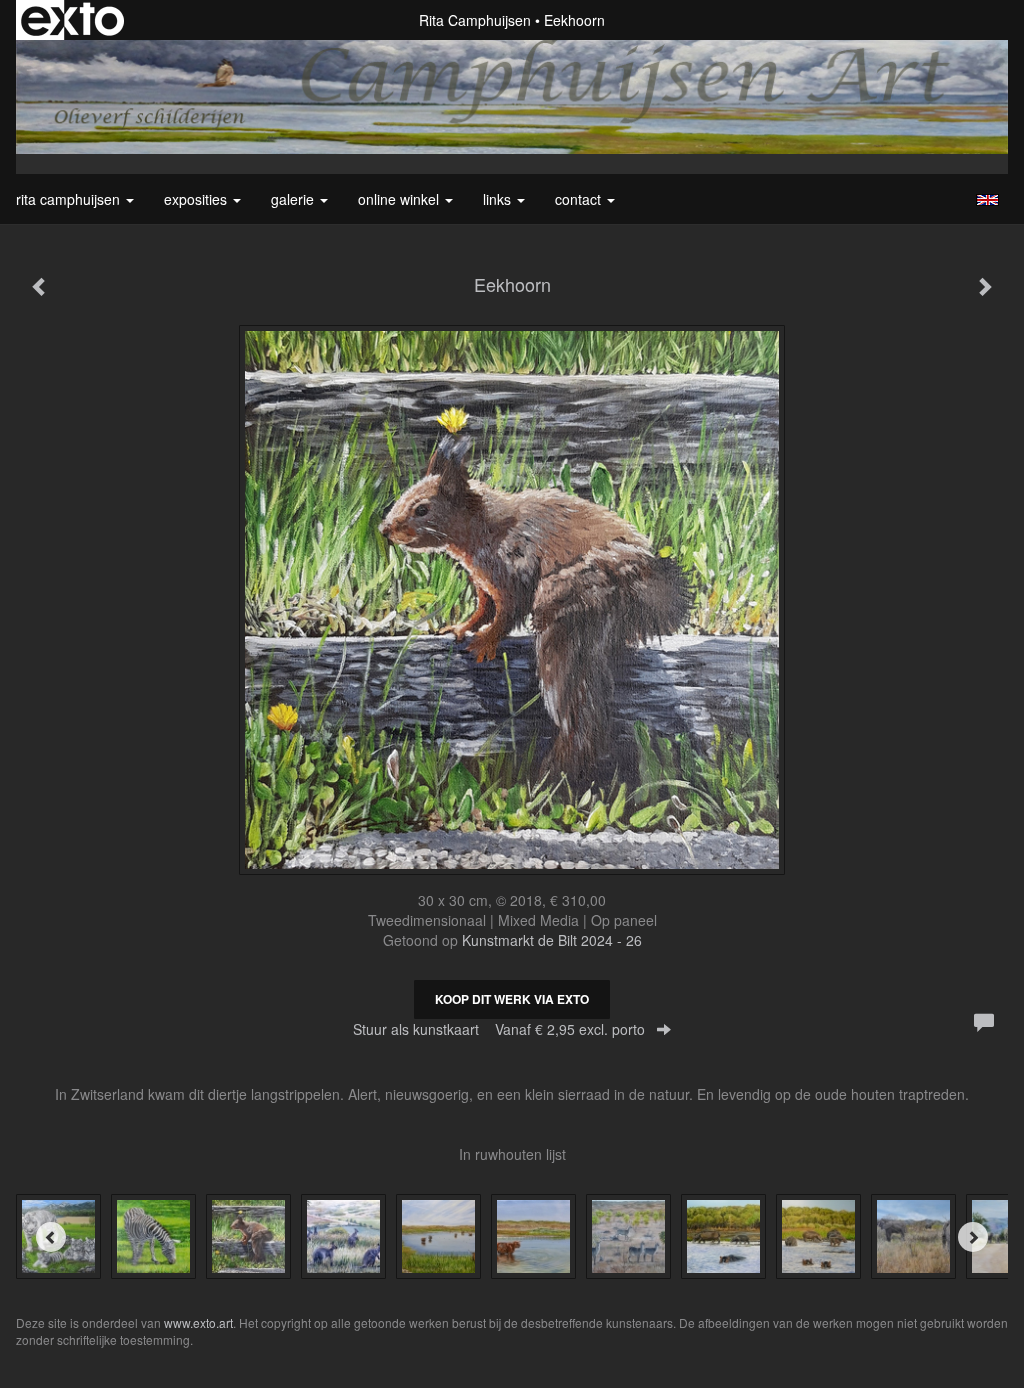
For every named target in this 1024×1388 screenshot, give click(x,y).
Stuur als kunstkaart (499, 1029)
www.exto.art (198, 1322)
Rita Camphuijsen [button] (70, 199)
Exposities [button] (197, 199)
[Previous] (51, 1237)
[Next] (973, 1237)
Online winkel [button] (400, 199)
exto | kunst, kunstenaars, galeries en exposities (72, 20)
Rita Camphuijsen (475, 20)
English (987, 200)
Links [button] (499, 199)
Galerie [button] (294, 199)
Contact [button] (580, 199)
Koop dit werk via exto (512, 999)
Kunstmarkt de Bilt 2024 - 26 (552, 940)
